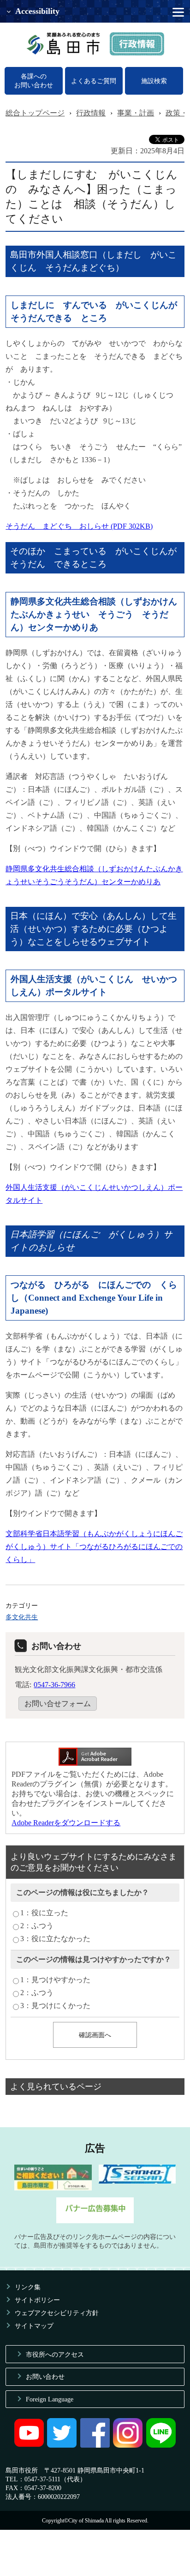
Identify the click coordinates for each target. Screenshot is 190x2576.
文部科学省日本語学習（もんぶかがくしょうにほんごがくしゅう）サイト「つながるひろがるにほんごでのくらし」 (94, 1547)
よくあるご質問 (94, 81)
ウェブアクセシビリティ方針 (57, 2313)
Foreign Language (50, 2399)
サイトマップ (34, 2326)
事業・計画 (136, 113)
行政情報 (91, 113)
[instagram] (128, 2445)
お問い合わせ (45, 2377)
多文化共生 (22, 1617)
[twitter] (62, 2445)
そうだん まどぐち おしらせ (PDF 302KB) (79, 526)
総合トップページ (35, 113)
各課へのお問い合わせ (34, 81)
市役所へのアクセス (55, 2354)
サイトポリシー (37, 2300)
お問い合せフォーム (58, 1704)
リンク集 (28, 2287)
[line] (161, 2445)
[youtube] (29, 2445)
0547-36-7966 (54, 1685)
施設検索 (154, 81)
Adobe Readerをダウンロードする (66, 1823)
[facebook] (95, 2445)
